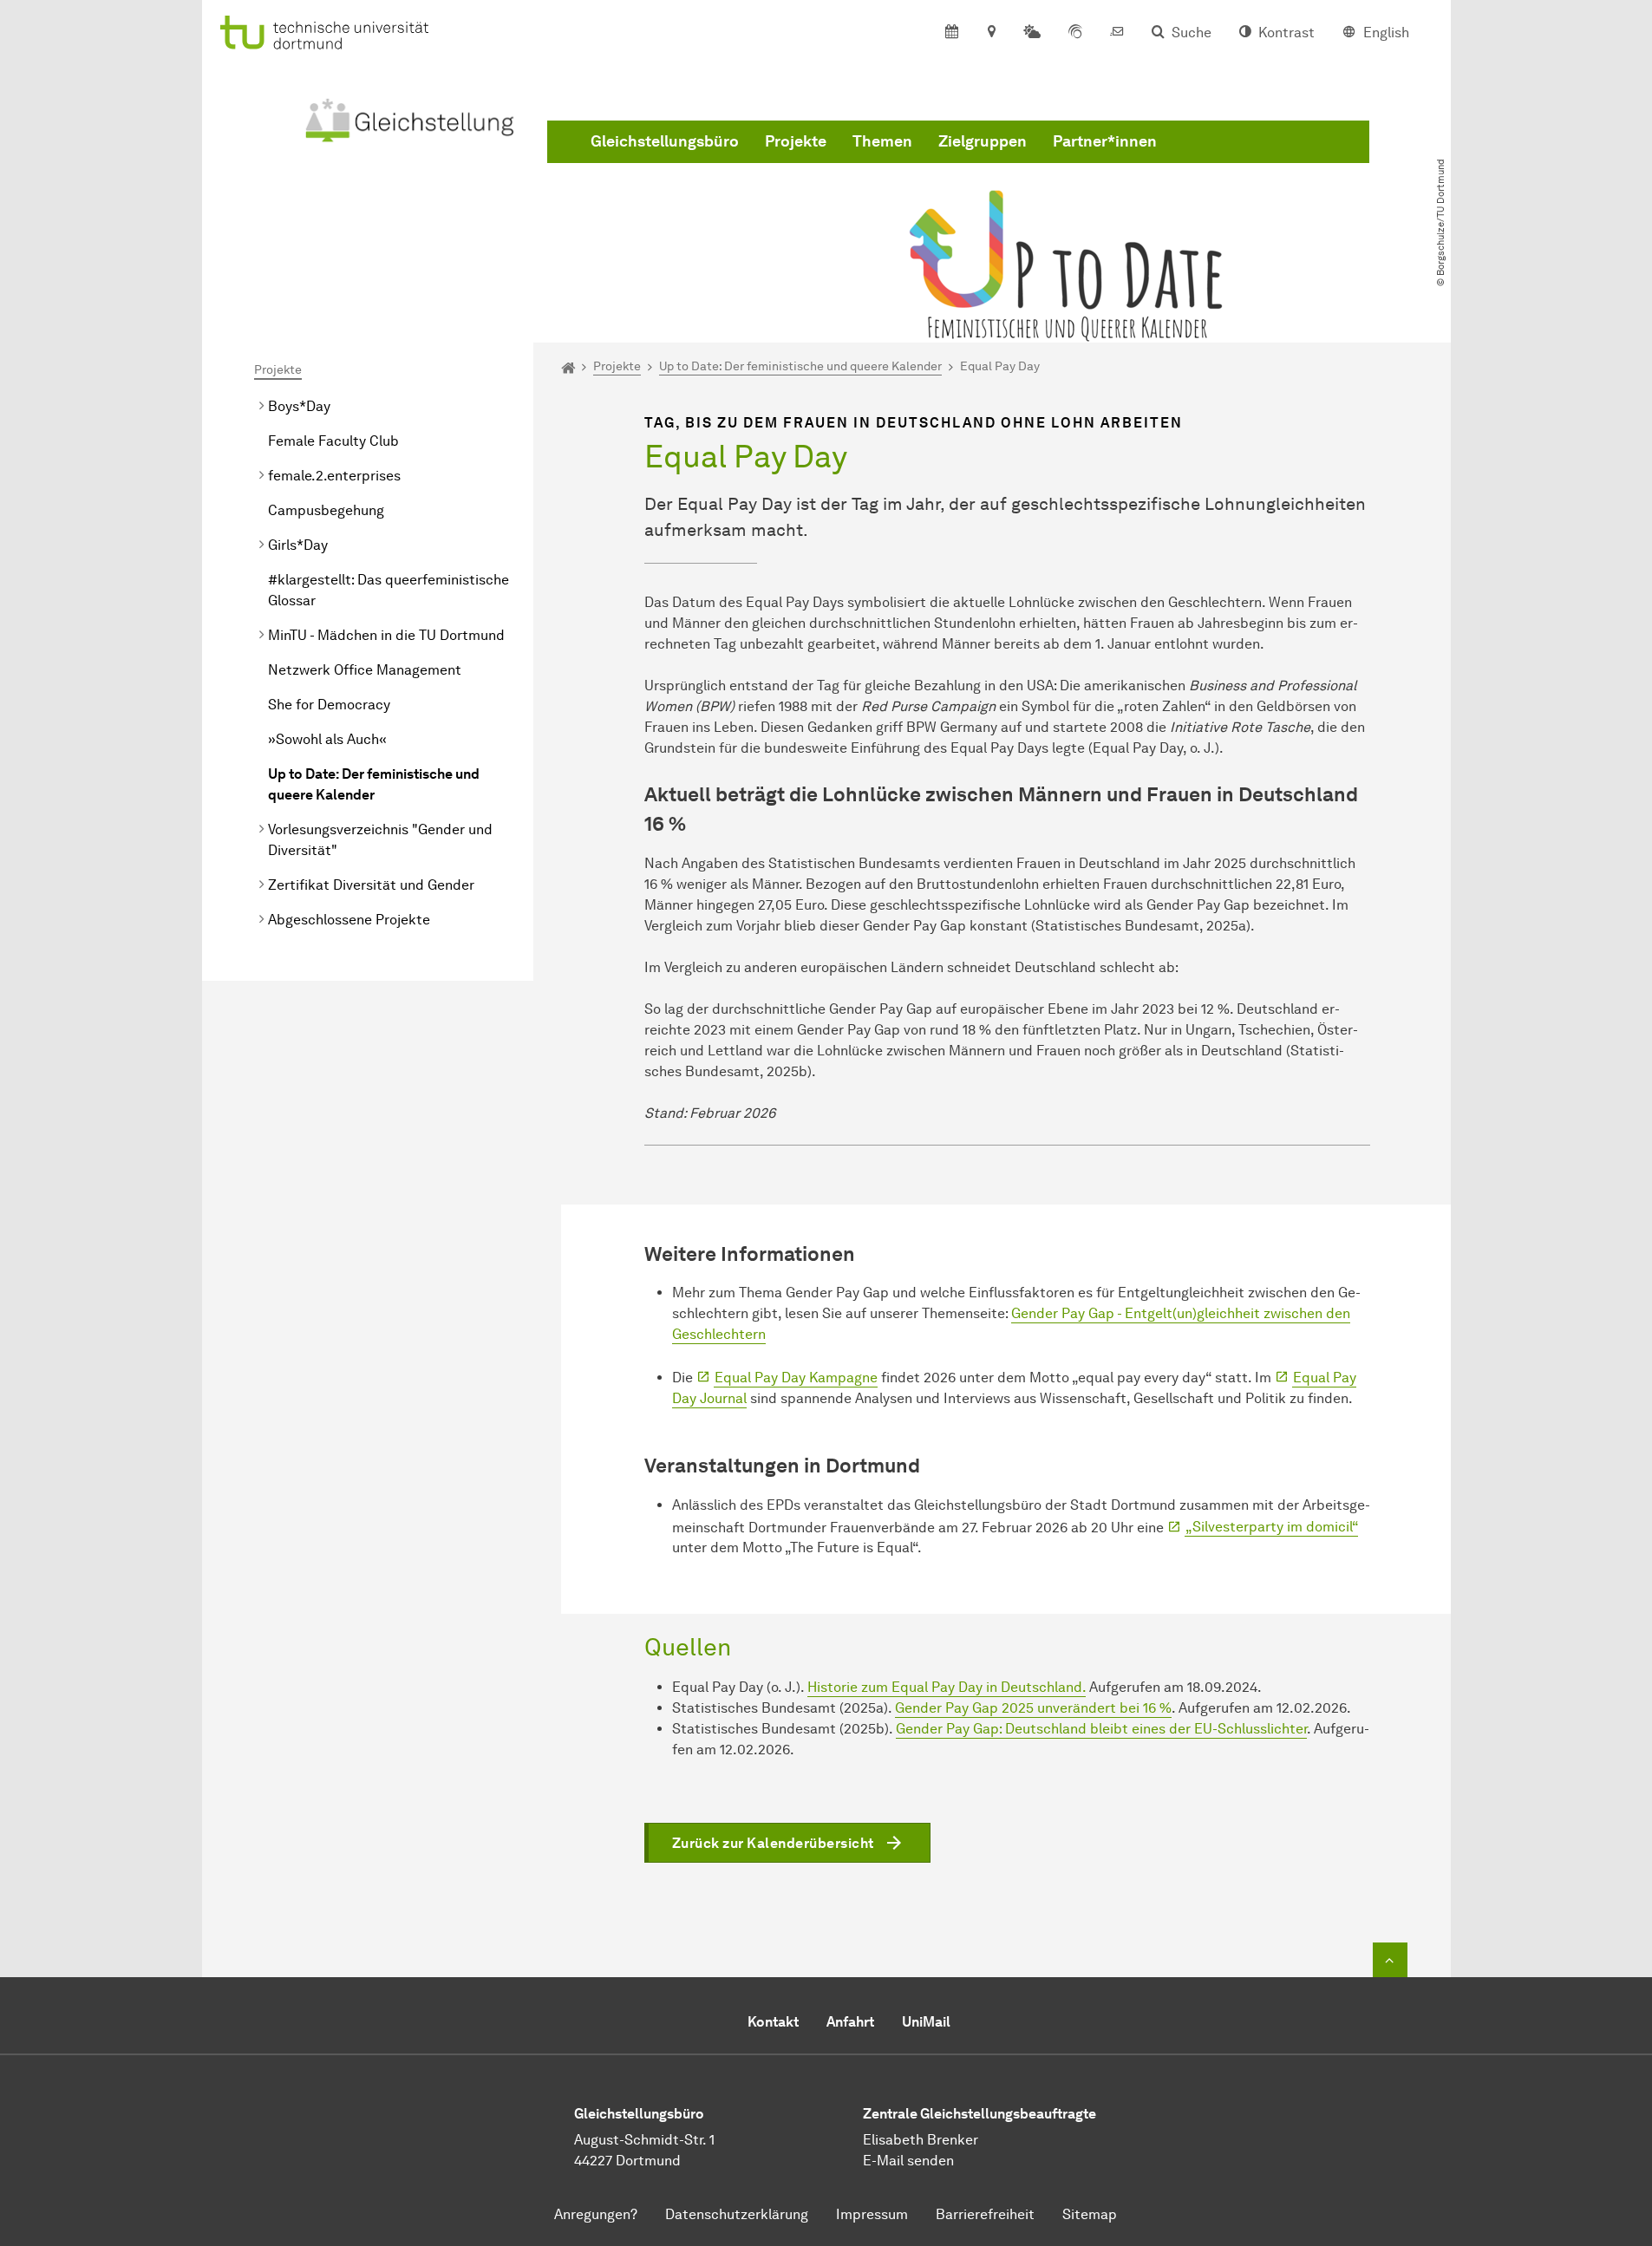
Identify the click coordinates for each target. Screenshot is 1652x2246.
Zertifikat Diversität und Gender (371, 885)
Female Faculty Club (333, 441)
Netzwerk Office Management (365, 670)
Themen (882, 141)
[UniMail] (1117, 33)
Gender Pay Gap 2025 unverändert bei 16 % (1033, 1708)
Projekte (796, 141)
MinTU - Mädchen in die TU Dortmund (386, 635)
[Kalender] (952, 33)
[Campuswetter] (1032, 33)
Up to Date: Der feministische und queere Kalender (374, 784)
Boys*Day (299, 406)
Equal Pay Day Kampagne (796, 1378)
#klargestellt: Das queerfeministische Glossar (389, 590)
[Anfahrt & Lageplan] (991, 33)
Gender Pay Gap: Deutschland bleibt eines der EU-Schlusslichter (1101, 1729)
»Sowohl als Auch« (327, 739)
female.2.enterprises (334, 476)
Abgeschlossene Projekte (349, 920)
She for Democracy (329, 705)
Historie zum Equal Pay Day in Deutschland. (947, 1687)
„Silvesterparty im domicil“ (1272, 1527)
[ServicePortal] (1075, 33)
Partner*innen (1105, 141)
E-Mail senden (908, 2161)
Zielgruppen (983, 141)
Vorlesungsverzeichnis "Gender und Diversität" (380, 840)
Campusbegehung (326, 510)
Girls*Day (298, 545)
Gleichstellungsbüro (665, 141)
